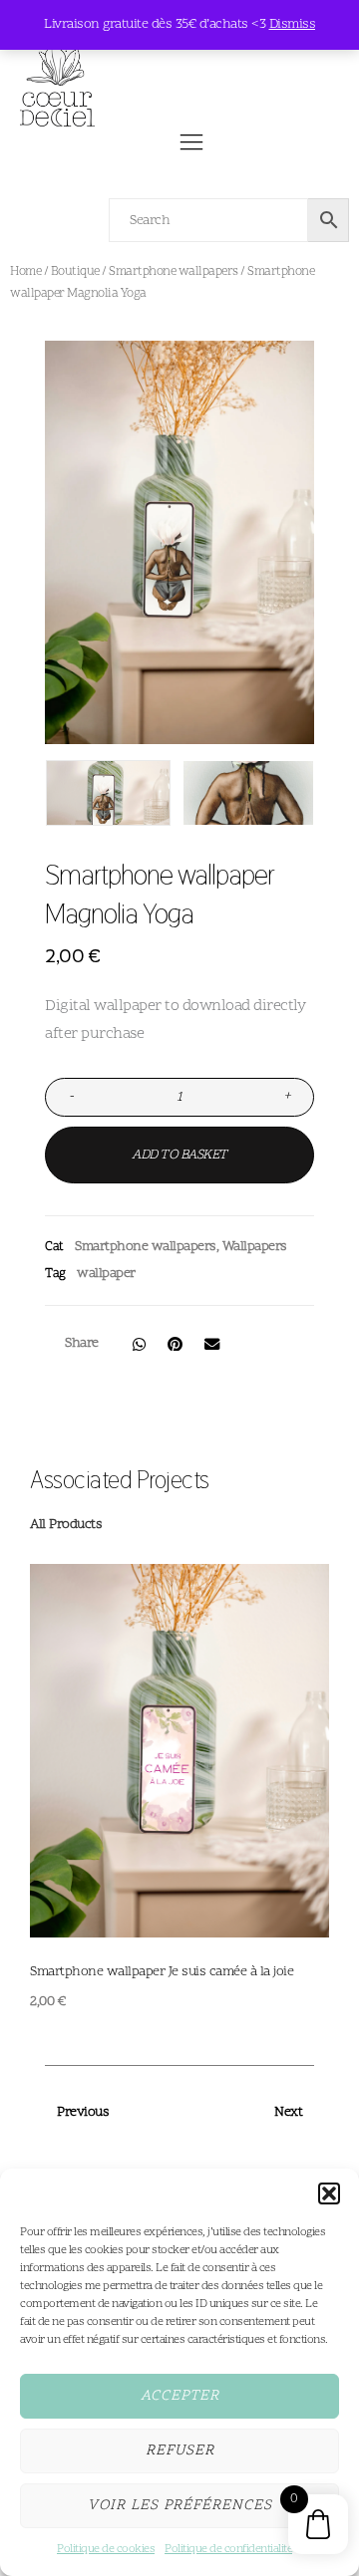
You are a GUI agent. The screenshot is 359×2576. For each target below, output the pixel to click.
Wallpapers (255, 1247)
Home (25, 272)
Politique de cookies (106, 2549)
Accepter (180, 2396)
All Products (66, 1525)
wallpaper (106, 1274)
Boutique (75, 272)
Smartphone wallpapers (174, 272)
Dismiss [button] (293, 24)
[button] (329, 2193)
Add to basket (179, 1155)
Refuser (180, 2451)
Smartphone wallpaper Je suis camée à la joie (162, 1972)
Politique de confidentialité (228, 2549)
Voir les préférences (180, 2506)
